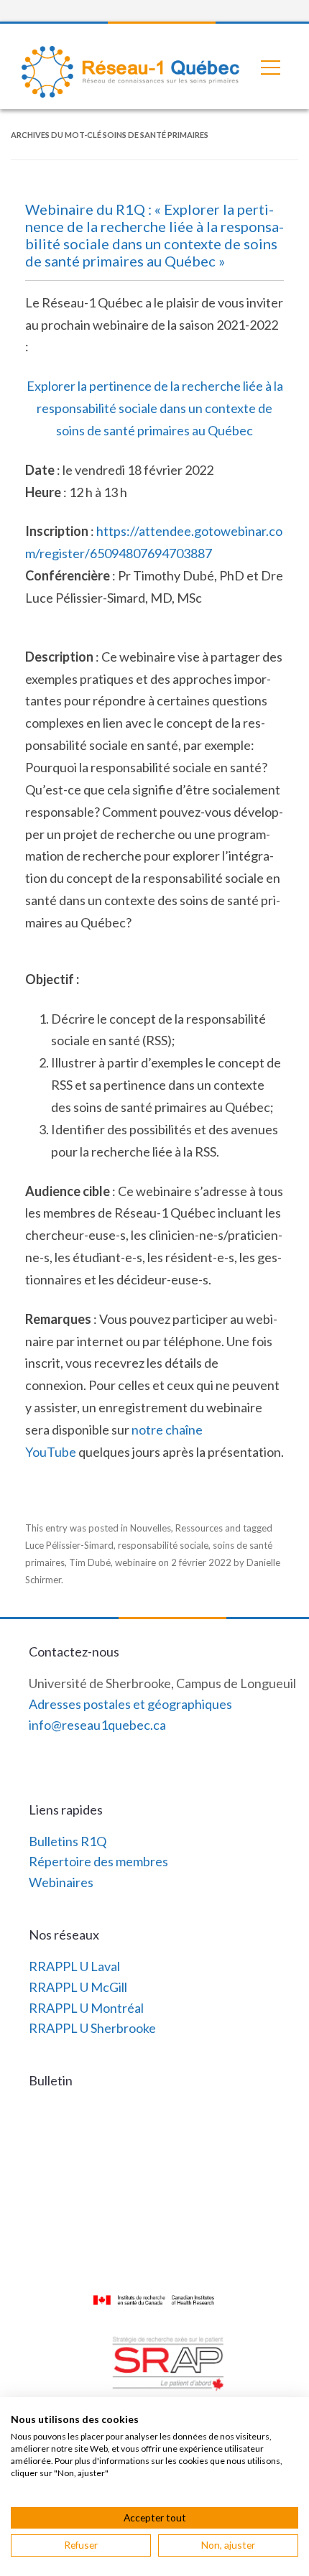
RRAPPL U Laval (74, 1966)
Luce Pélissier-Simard (69, 1545)
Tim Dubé (90, 1562)
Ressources (199, 1528)
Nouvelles (151, 1528)
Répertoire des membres (98, 1861)
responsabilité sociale (163, 1545)
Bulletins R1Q (68, 1841)
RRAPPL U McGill (78, 1987)
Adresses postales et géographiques (130, 1704)
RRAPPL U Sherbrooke (92, 2028)
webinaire (135, 1562)
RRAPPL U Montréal (86, 2008)
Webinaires (61, 1882)
